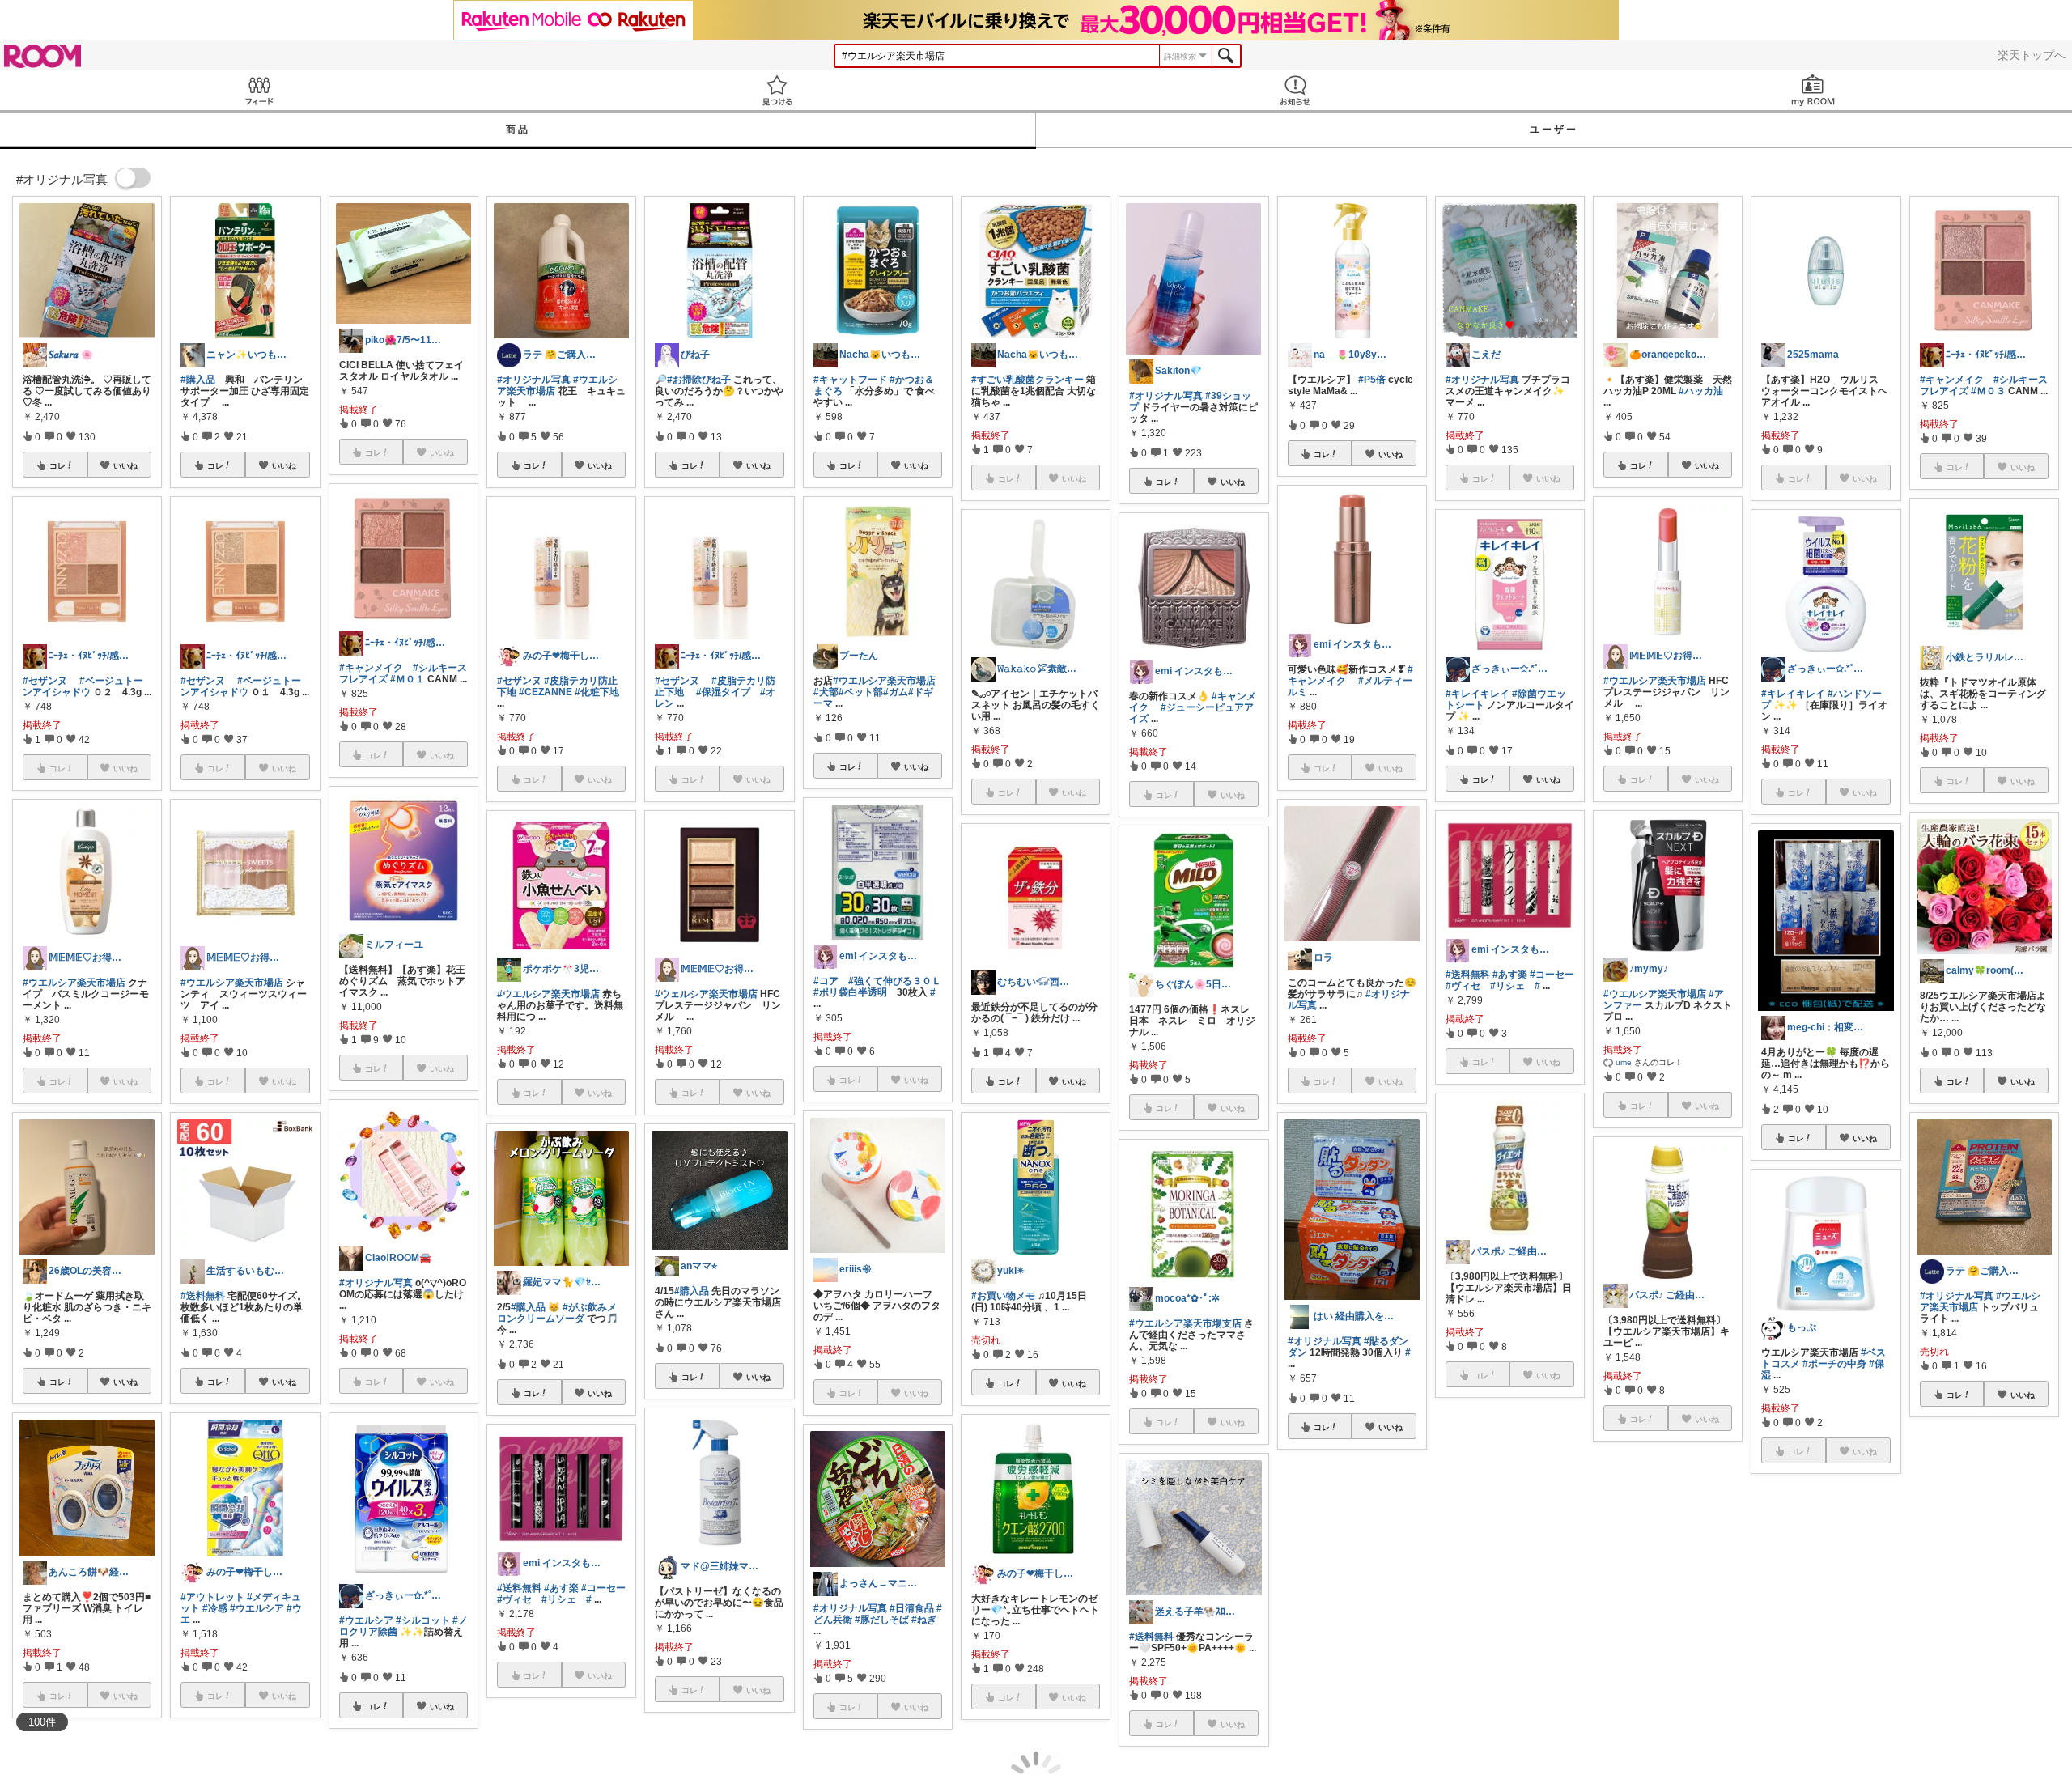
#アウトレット (212, 1597)
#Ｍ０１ (408, 679)
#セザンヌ (45, 681)
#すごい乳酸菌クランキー (1028, 380)
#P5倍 (1372, 380)
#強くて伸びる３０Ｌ (895, 981)
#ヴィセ (514, 1599)
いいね (125, 465)
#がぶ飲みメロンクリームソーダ (557, 1313)
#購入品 (198, 380)
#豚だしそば (882, 1620)
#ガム (896, 692)
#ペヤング (1480, 1569)
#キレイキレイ (1478, 694)
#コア (826, 981)
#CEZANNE (546, 692)
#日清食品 (912, 1608)
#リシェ (559, 1599)
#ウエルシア (257, 1608)
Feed (259, 90)
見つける (777, 90)
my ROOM (1813, 90)
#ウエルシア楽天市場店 (74, 983)
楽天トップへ (2032, 55)
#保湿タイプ (723, 692)
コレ (57, 465)
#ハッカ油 (1701, 391)
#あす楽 (561, 1588)
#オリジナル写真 (376, 1283)
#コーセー (603, 1588)
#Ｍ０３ (1988, 391)
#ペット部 (861, 692)
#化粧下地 (597, 692)
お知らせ (1295, 90)
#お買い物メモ (1003, 1296)
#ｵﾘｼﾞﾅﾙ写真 (1630, 1602)
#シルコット (423, 1620)
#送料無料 (203, 1296)
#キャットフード (850, 380)
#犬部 (826, 692)
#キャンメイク (371, 668)
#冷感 (215, 1608)
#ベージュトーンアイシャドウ (83, 686)
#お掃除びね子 (699, 380)
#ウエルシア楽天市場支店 (1185, 1323)
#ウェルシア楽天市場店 (706, 994)
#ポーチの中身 (1834, 1364)
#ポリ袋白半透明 (850, 992)
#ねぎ (924, 1620)
